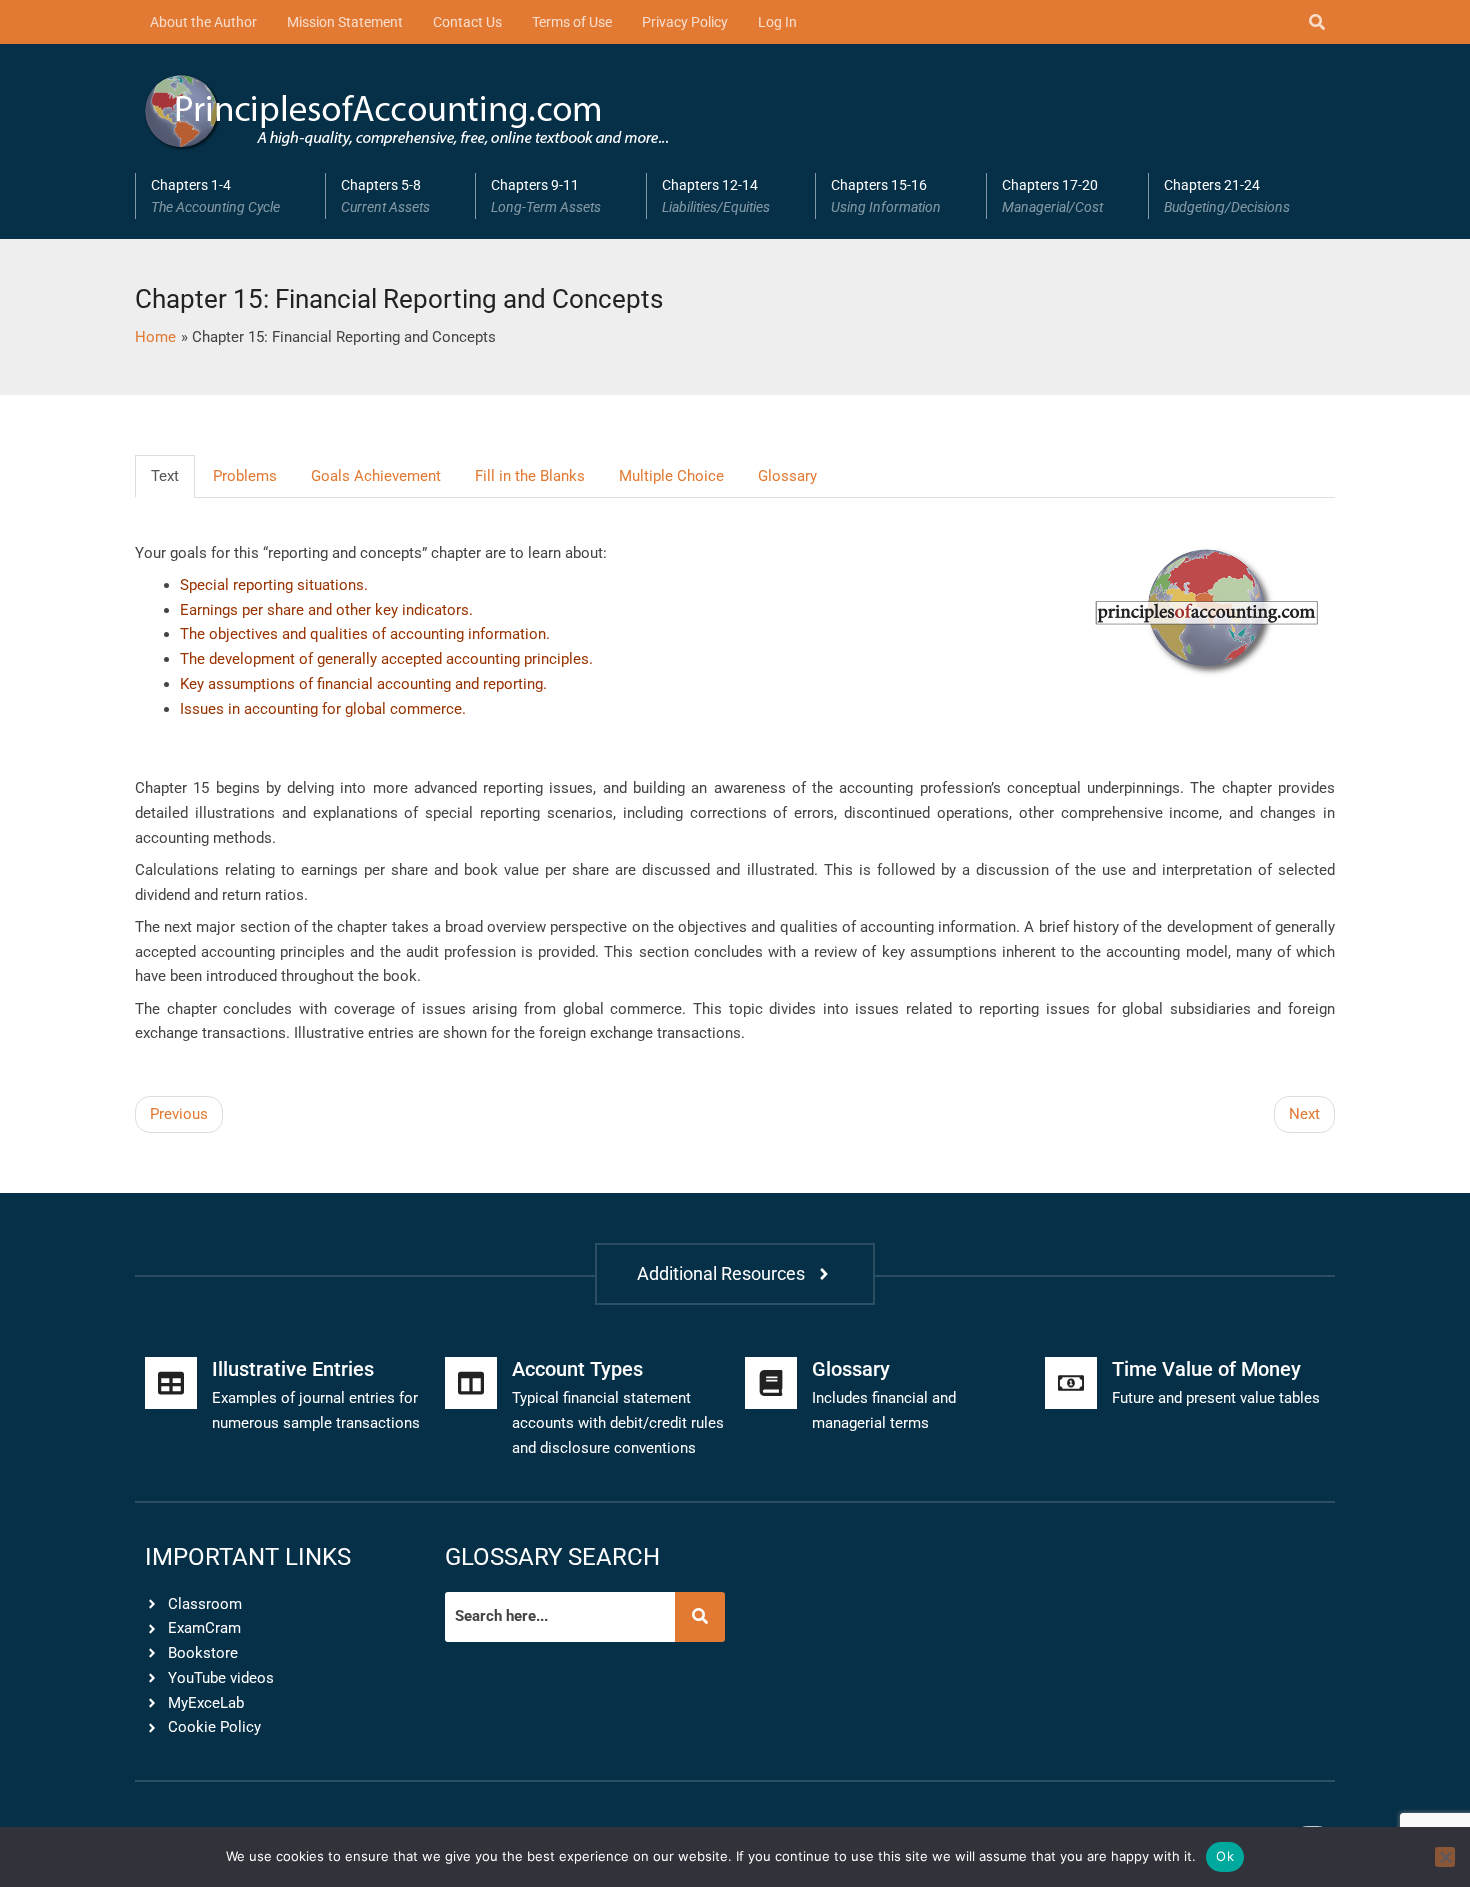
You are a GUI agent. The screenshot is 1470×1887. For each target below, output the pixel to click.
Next (1304, 1114)
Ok (1225, 1856)
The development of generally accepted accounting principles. (386, 659)
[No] (1445, 1857)
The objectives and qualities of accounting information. (365, 634)
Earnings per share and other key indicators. (326, 610)
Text (165, 476)
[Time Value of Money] (1071, 1383)
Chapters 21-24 (1227, 196)
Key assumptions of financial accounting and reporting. (363, 684)
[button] (230, 196)
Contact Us (467, 22)
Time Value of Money (1206, 1369)
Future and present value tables (1216, 1398)
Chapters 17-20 (1052, 196)
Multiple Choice (671, 476)
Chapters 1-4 (215, 196)
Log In (777, 22)
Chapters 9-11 (546, 196)
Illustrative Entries (293, 1369)
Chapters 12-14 (716, 196)
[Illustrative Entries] (171, 1383)
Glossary (787, 476)
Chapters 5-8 (385, 196)
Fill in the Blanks (530, 476)
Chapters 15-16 (886, 196)
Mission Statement (345, 22)
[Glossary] (771, 1383)
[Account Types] (471, 1383)
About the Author (203, 22)
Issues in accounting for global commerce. (323, 709)
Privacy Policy (685, 22)
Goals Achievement (376, 476)
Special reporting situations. (274, 585)
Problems (245, 476)
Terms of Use (572, 22)
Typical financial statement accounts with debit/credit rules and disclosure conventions (618, 1423)
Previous (179, 1114)
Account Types (577, 1369)
